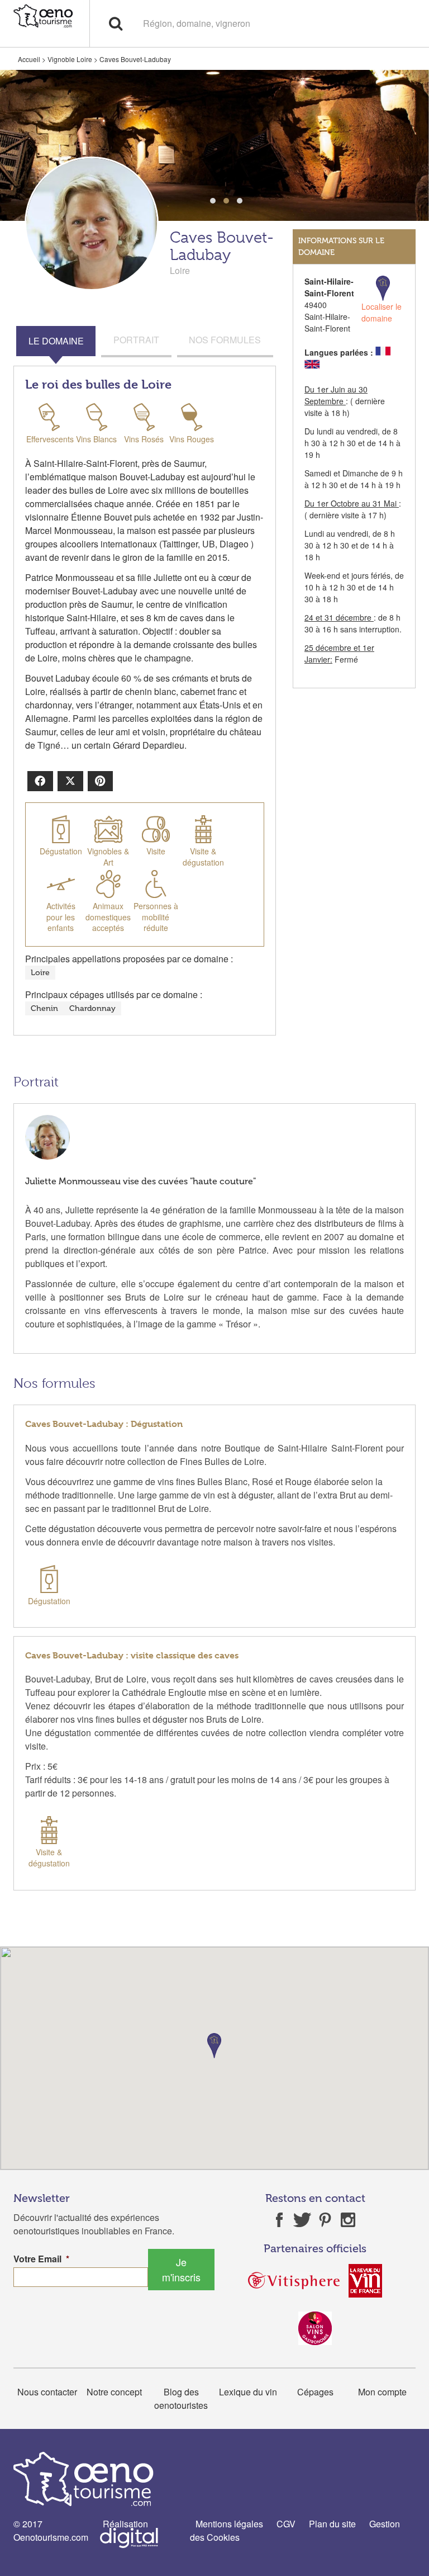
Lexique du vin (248, 2392)
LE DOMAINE (56, 341)
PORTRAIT (136, 340)
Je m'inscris (181, 2269)
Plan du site (332, 2524)
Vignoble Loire (70, 59)
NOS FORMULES (225, 340)
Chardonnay (92, 1008)
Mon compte (382, 2392)
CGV (286, 2524)
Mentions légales (229, 2524)
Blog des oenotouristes (181, 2398)
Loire (40, 973)
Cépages (315, 2392)
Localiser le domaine (382, 312)
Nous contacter (47, 2392)
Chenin (44, 1008)
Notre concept (114, 2392)
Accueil (29, 59)
